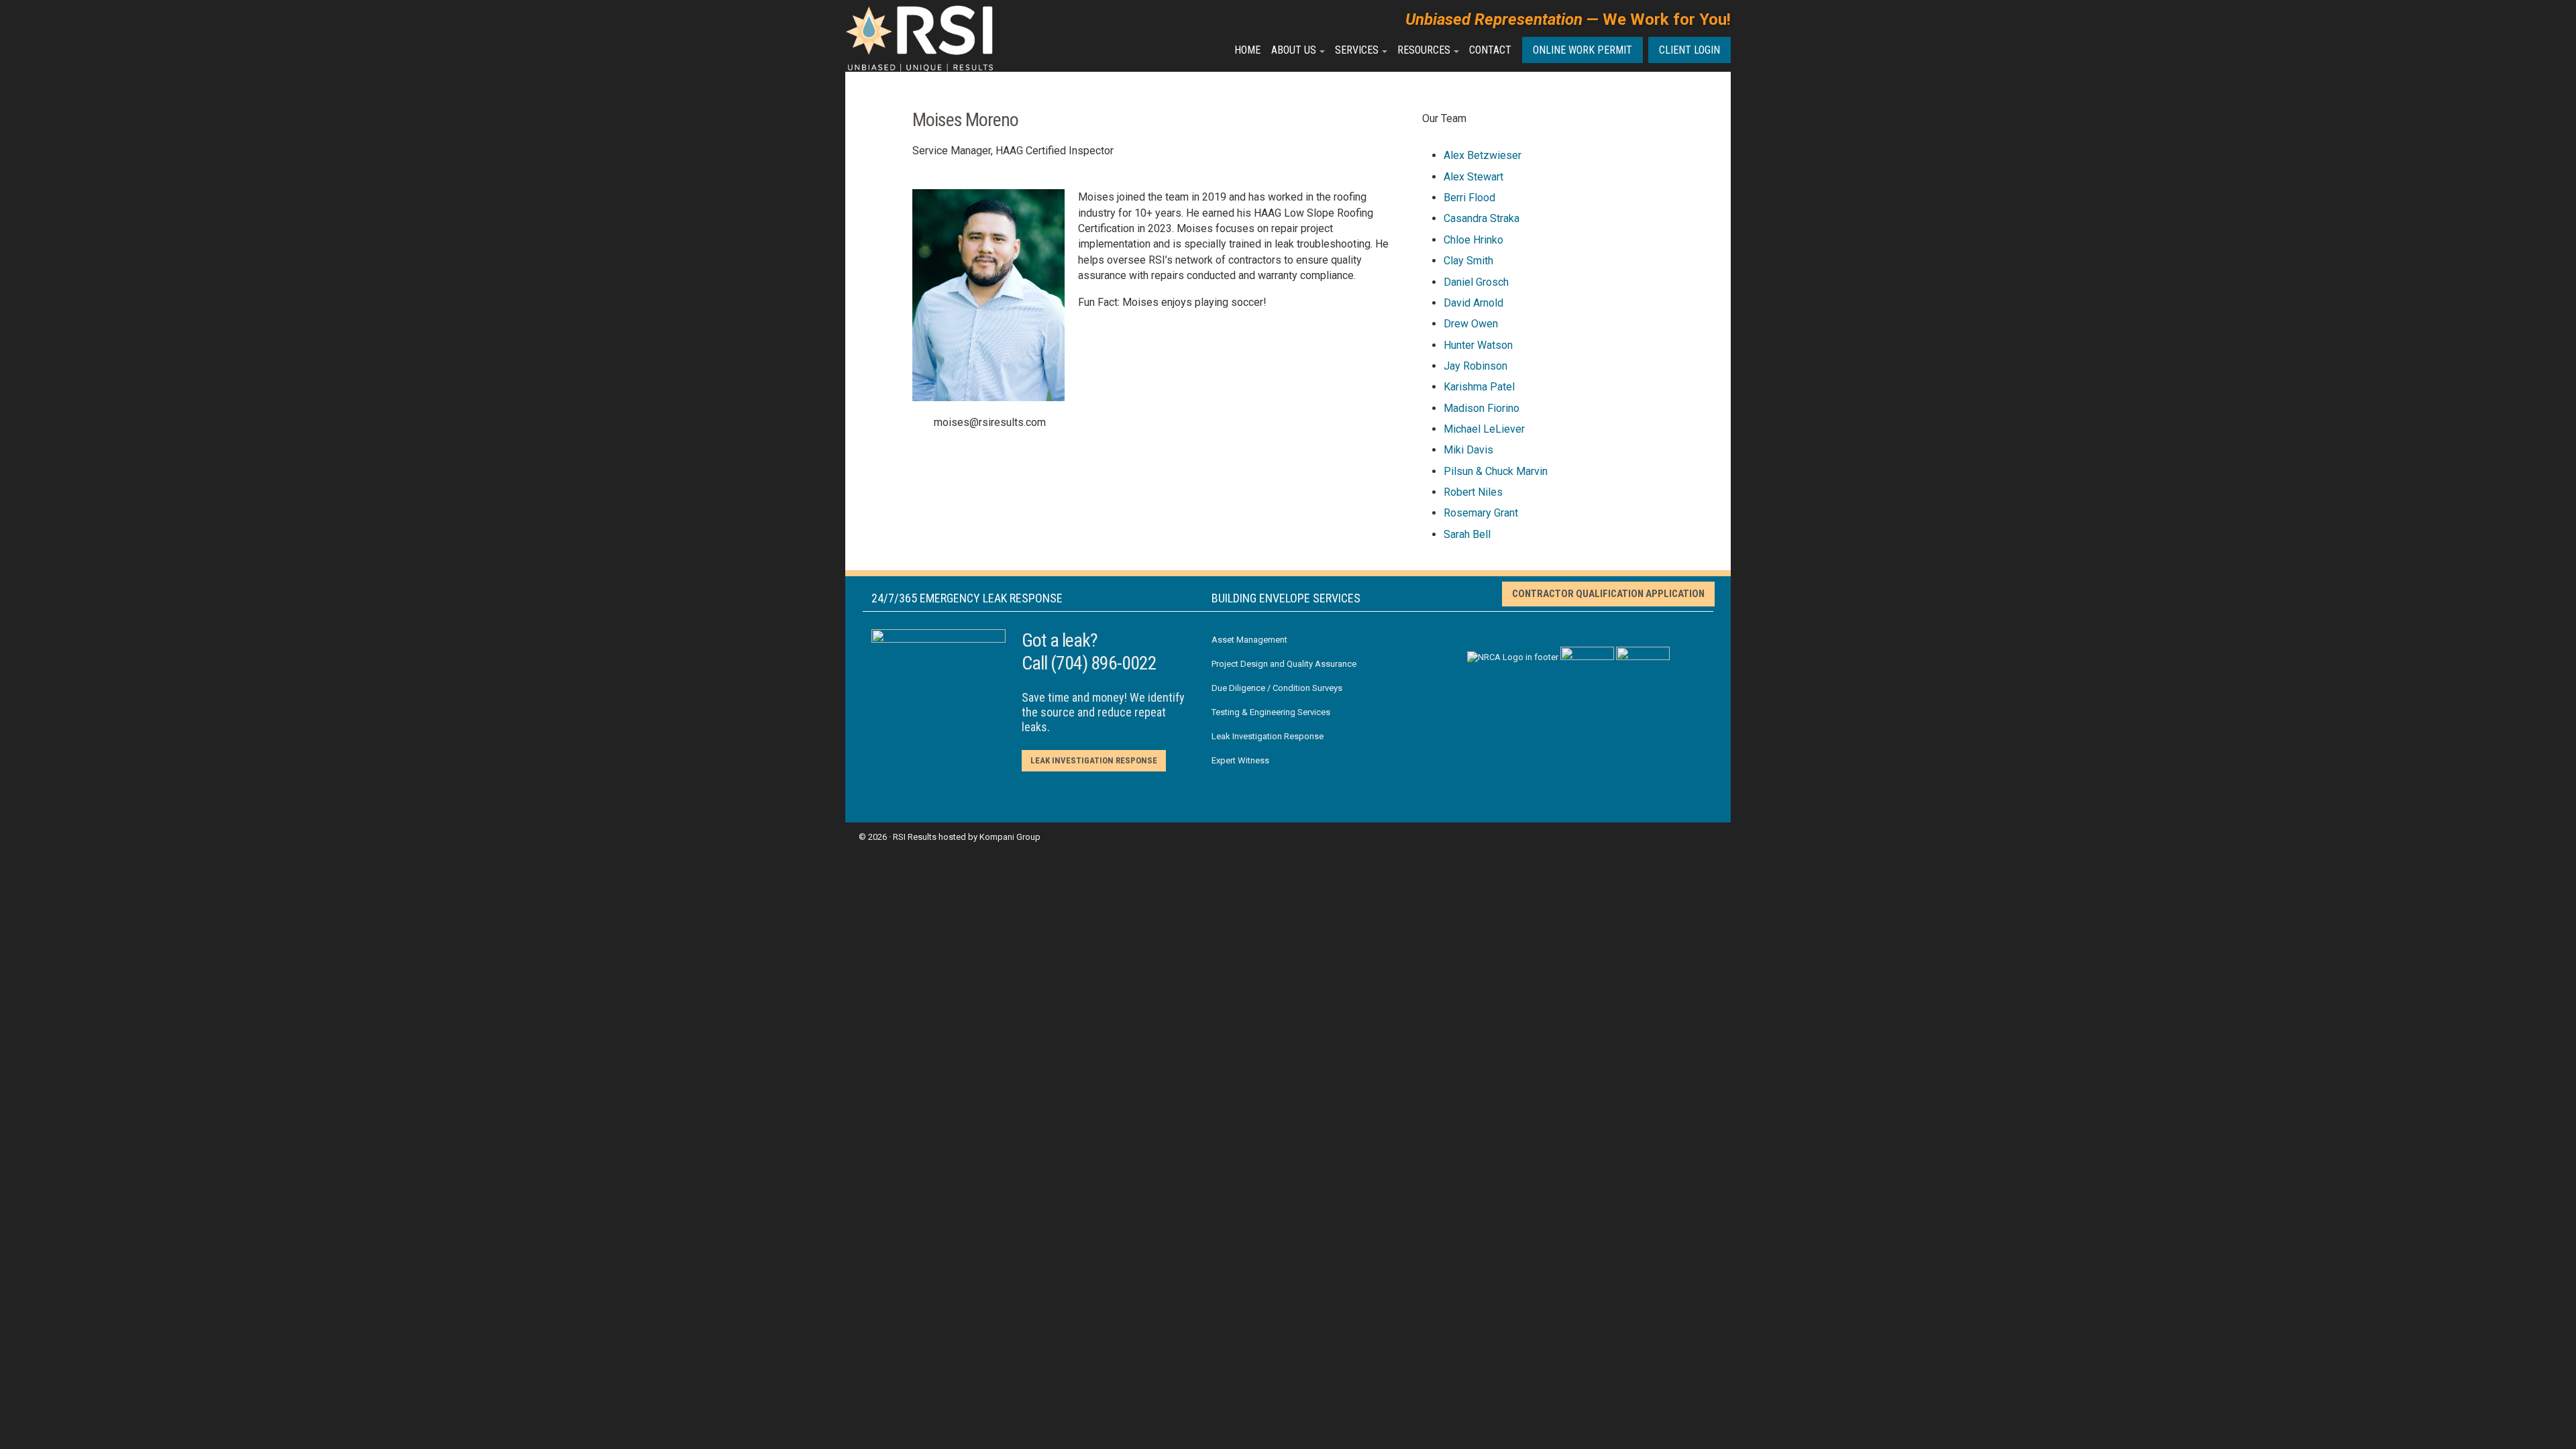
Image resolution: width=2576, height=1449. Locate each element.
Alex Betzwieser (1483, 155)
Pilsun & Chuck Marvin (1496, 471)
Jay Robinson (1475, 366)
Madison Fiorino (1482, 408)
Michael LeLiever (1484, 429)
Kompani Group (1010, 837)
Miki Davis (1468, 450)
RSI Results (915, 837)
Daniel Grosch (1476, 282)
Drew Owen (1471, 324)
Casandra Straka (1482, 218)
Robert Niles (1473, 492)
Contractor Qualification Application (1608, 594)
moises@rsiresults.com (990, 422)
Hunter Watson (1478, 345)
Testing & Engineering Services (1271, 712)
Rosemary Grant (1481, 513)
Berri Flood (1469, 198)
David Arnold (1473, 303)
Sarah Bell (1467, 534)
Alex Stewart (1473, 177)
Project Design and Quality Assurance (1284, 664)
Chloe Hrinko (1473, 240)
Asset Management (1249, 640)
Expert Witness (1240, 760)
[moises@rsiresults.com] (919, 422)
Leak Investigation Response (1094, 760)
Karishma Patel (1479, 387)
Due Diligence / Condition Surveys (1277, 688)
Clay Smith (1468, 261)
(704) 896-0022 (1104, 663)
